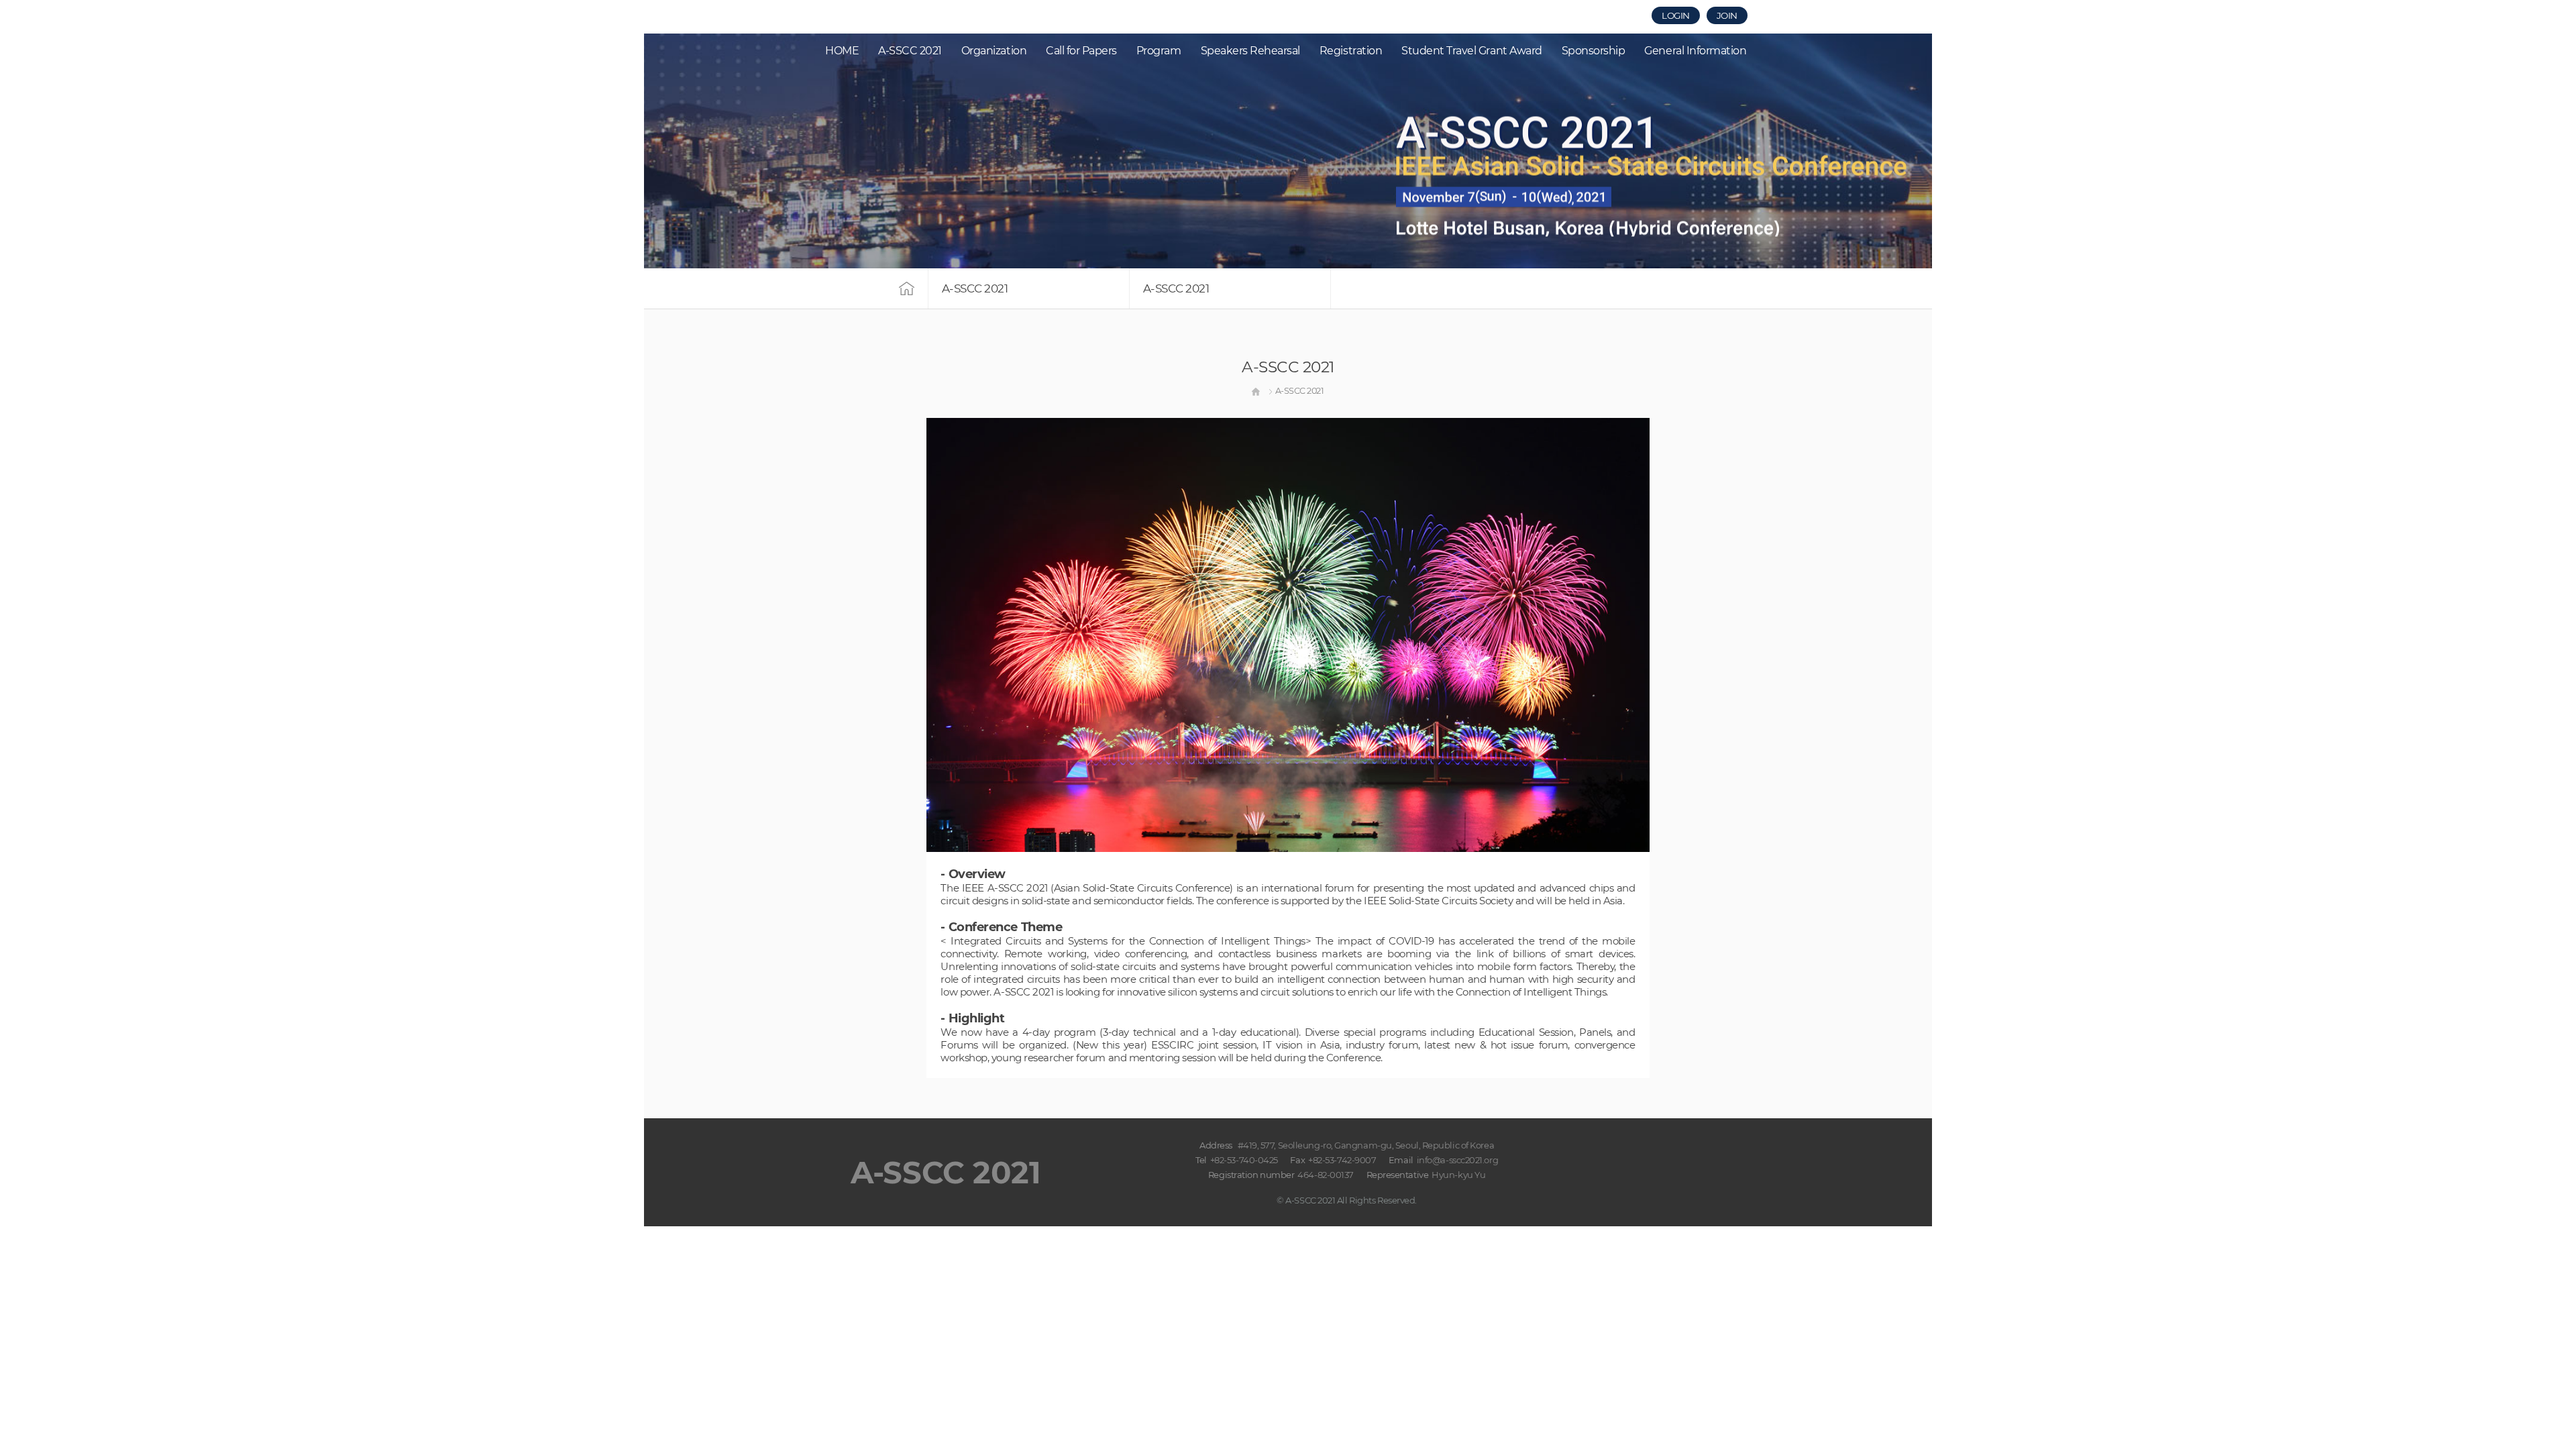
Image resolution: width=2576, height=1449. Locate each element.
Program (1159, 51)
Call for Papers (1081, 51)
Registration (1351, 51)
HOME (842, 51)
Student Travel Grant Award (1472, 51)
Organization (994, 51)
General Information (1695, 51)
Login (1676, 15)
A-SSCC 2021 (910, 51)
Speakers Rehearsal (1250, 51)
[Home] (1256, 391)
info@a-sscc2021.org (1457, 1160)
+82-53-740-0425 (1244, 1160)
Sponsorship (1594, 51)
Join (1727, 15)
